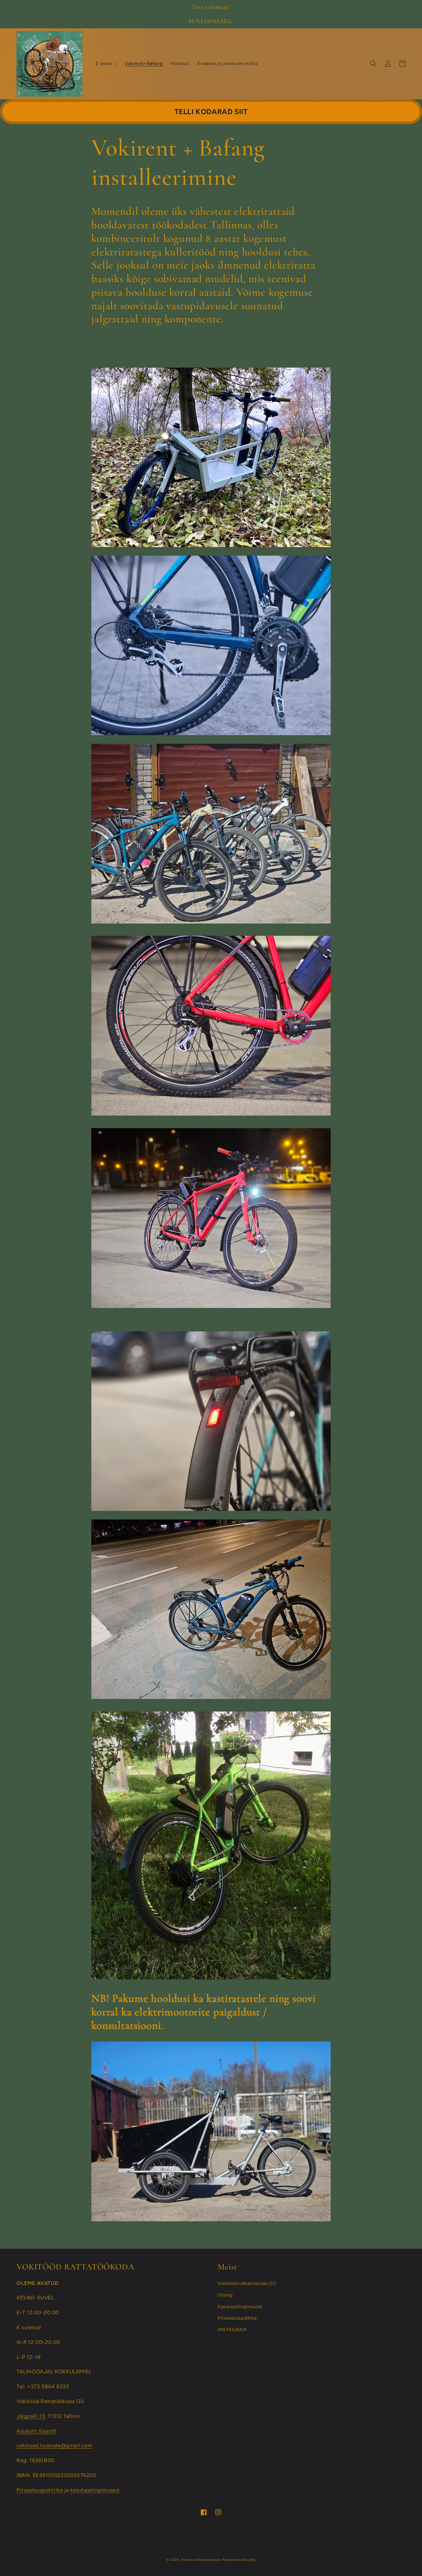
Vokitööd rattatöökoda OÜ (247, 2283)
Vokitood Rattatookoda (201, 2560)
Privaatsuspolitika (237, 2318)
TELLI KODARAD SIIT (211, 112)
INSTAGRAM (232, 2330)
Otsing (225, 2295)
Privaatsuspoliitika (40, 2490)
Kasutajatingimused (240, 2307)
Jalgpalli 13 (31, 2416)
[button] (106, 64)
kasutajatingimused (95, 2490)
